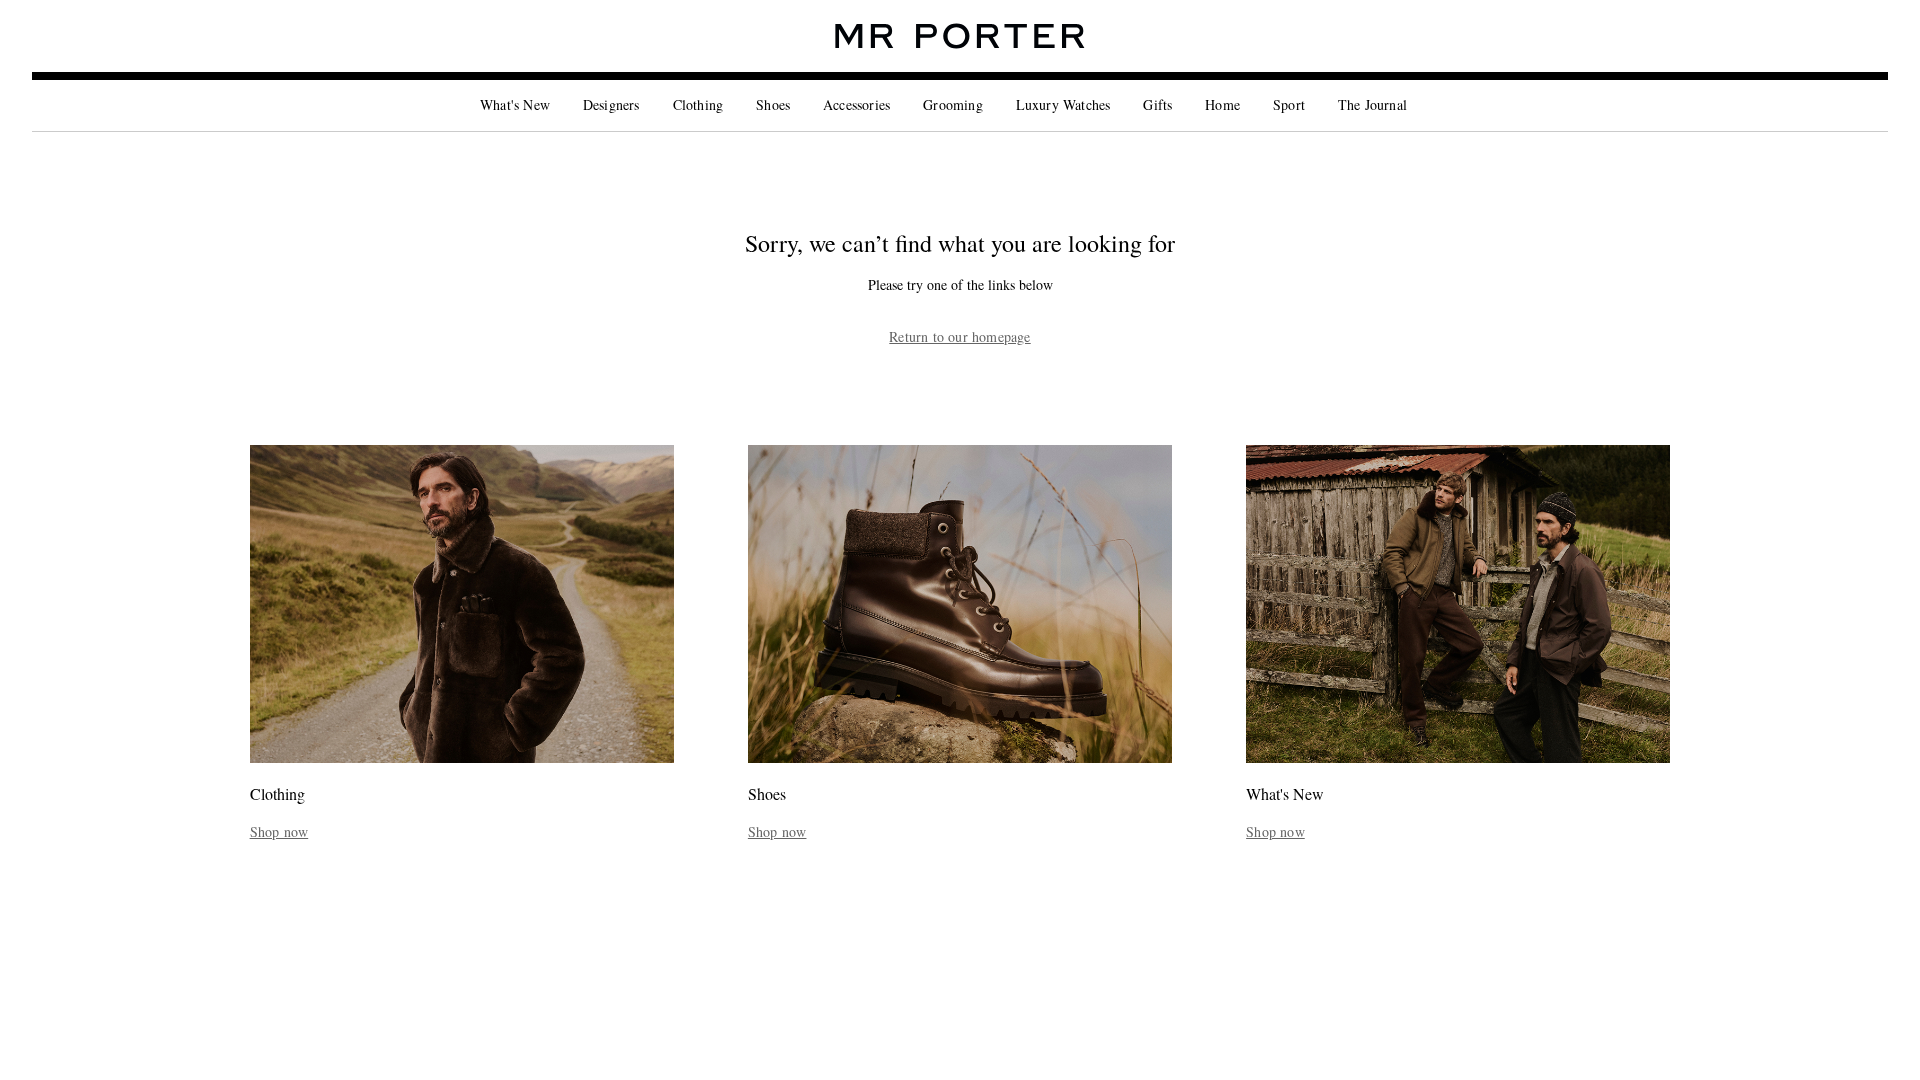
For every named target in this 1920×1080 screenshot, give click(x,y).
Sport (1289, 104)
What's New (515, 104)
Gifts (1157, 104)
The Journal (1372, 104)
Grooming (953, 104)
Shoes (773, 104)
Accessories (856, 104)
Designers (611, 104)
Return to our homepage (959, 337)
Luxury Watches (1063, 104)
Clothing (698, 104)
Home (1222, 104)
